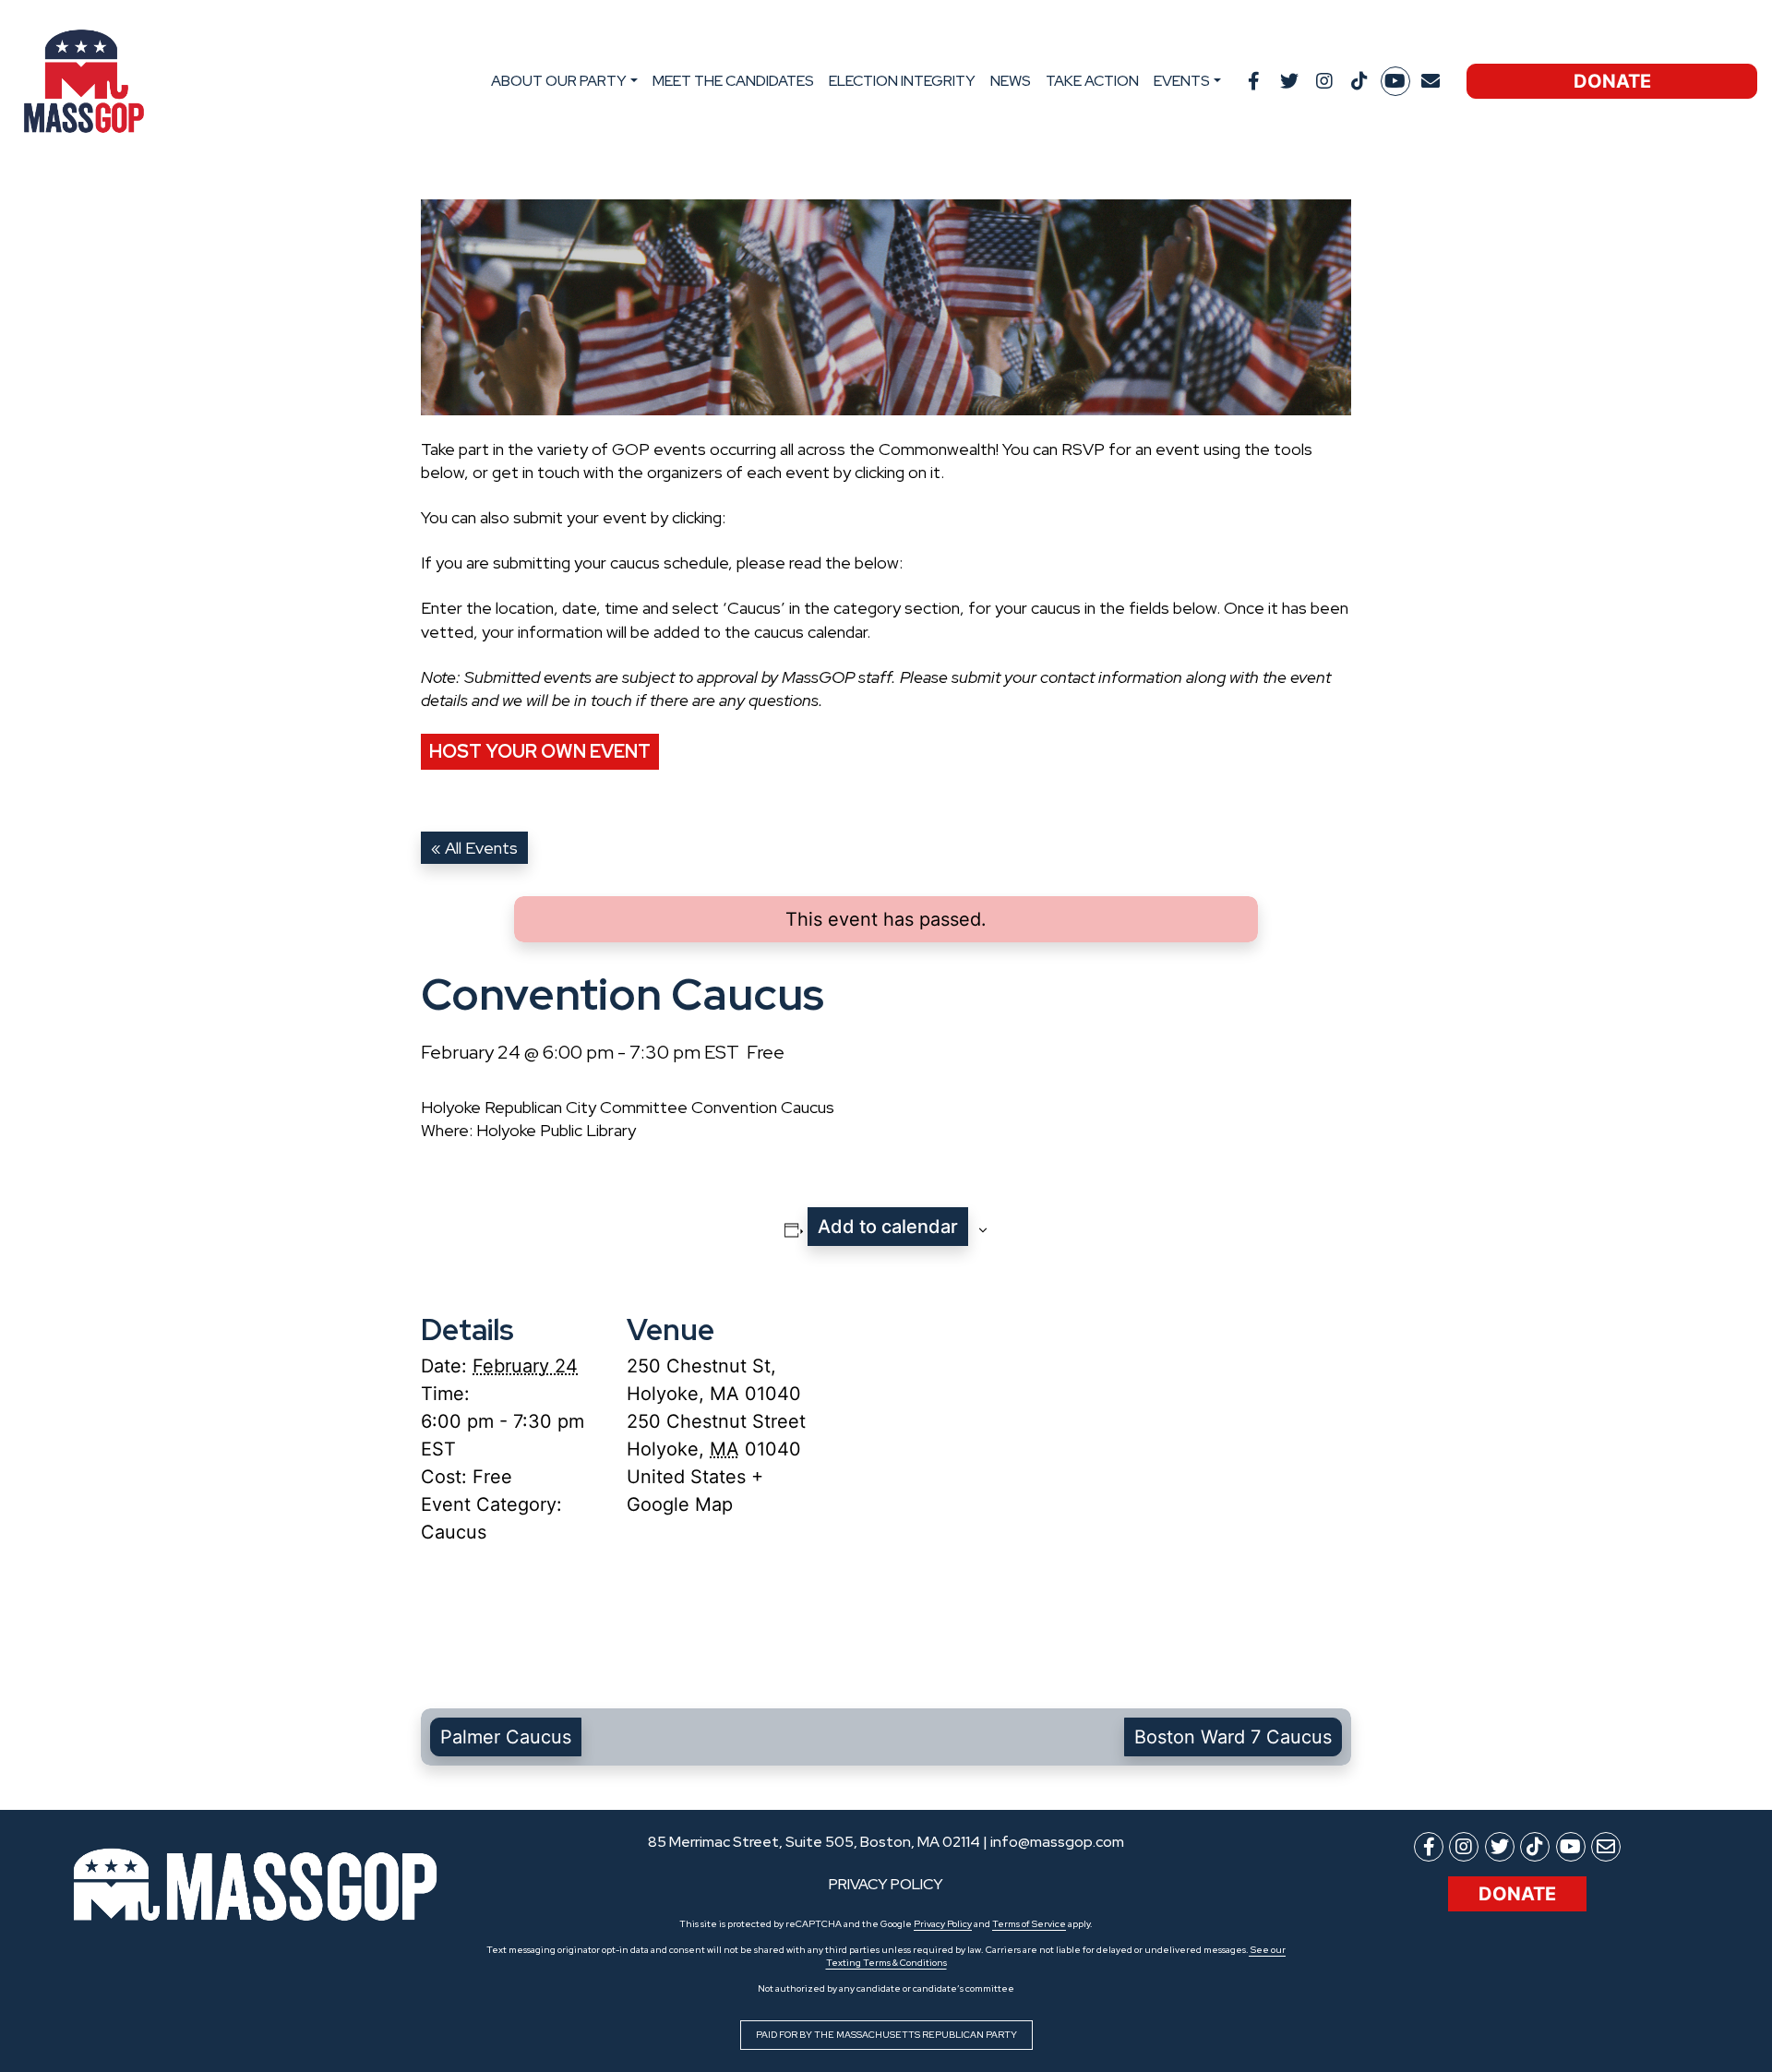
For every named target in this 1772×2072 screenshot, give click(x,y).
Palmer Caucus (506, 1737)
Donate (1612, 81)
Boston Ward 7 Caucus (1233, 1737)
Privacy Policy (943, 1924)
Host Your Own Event (540, 751)
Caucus (454, 1532)
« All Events (474, 848)
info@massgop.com (1057, 1842)
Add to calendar (888, 1227)
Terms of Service (1029, 1924)
